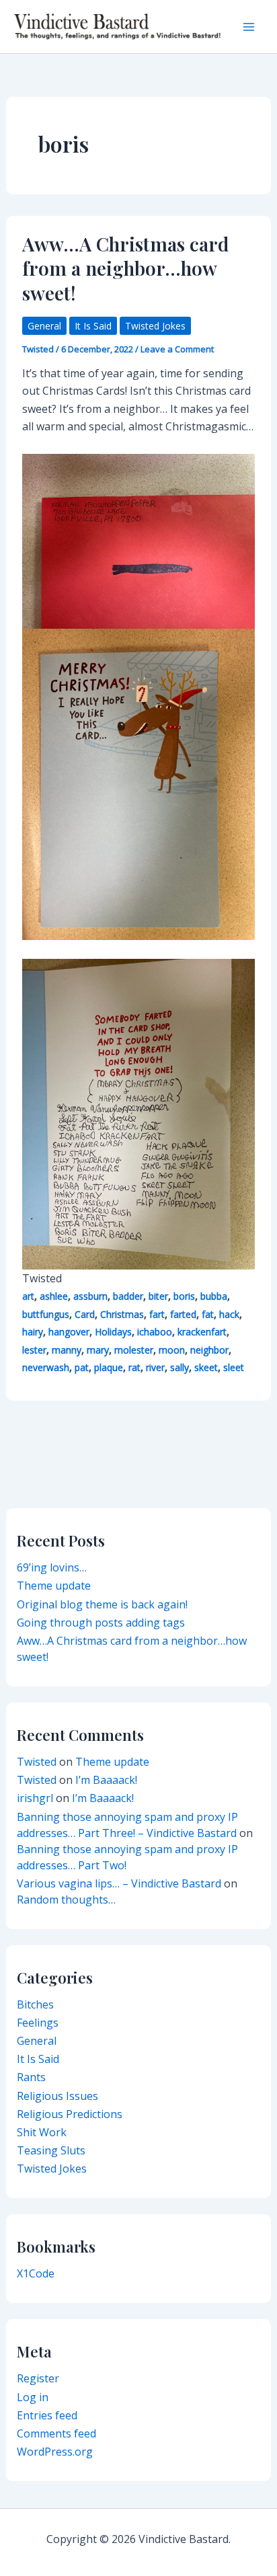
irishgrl (35, 1798)
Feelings (38, 2023)
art (28, 1296)
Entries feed (47, 2415)
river (155, 1367)
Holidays (113, 1332)
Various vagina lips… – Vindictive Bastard (119, 1883)
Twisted (37, 1762)
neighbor (209, 1350)
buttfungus (46, 1314)
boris (184, 1296)
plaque (109, 1367)
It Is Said (93, 326)
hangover (69, 1332)
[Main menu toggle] (249, 27)
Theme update (54, 1586)
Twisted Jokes (155, 326)
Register (38, 2378)
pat (82, 1367)
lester (34, 1350)
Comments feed (56, 2433)
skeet (206, 1367)
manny (67, 1350)
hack (229, 1314)
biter (158, 1296)
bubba (214, 1296)
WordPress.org (55, 2452)
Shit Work (42, 2132)
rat (134, 1367)
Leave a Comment (177, 349)
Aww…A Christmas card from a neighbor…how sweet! (125, 268)
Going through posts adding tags (101, 1623)
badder (128, 1296)
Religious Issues (57, 2096)
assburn (90, 1296)
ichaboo (155, 1332)
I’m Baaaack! (106, 1780)
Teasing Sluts (51, 2150)
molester (134, 1350)
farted (183, 1314)
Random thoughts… (66, 1900)
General (44, 326)
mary (98, 1350)
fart (157, 1314)
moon (172, 1350)
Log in (33, 2397)
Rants (31, 2077)
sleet (234, 1367)
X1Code (36, 2273)
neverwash (46, 1367)
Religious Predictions (70, 2114)
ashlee (54, 1296)
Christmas (122, 1314)
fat (208, 1314)
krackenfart (202, 1332)
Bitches (35, 2004)
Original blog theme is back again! (102, 1604)
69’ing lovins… (52, 1567)
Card (85, 1314)
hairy (33, 1332)
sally (180, 1367)
